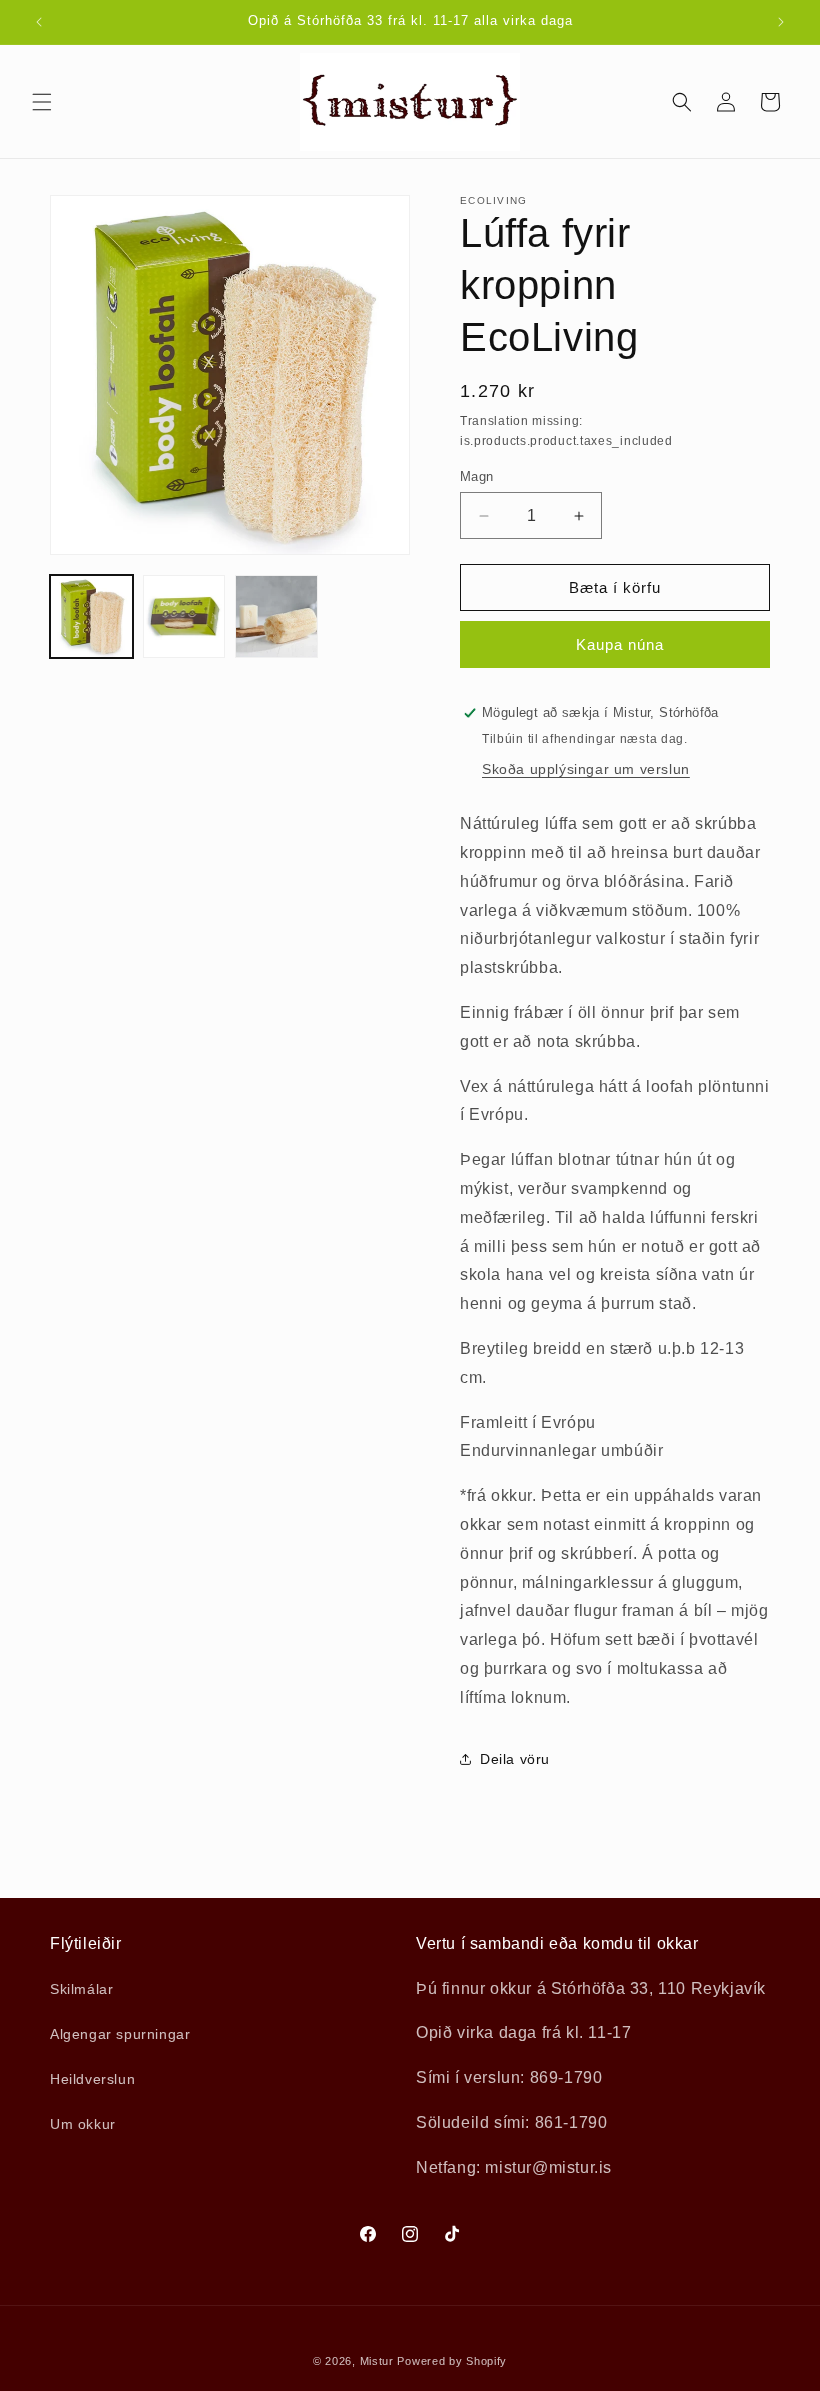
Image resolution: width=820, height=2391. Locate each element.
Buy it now (615, 644)
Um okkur (83, 2124)
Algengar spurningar (120, 2034)
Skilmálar (81, 1989)
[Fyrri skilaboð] (39, 22)
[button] (42, 102)
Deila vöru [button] (515, 1759)
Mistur (377, 2361)
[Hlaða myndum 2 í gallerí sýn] (184, 616)
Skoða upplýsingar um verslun (586, 769)
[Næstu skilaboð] (781, 22)
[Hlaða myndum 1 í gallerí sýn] (91, 616)
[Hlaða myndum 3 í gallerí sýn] (276, 616)
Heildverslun (92, 2079)
